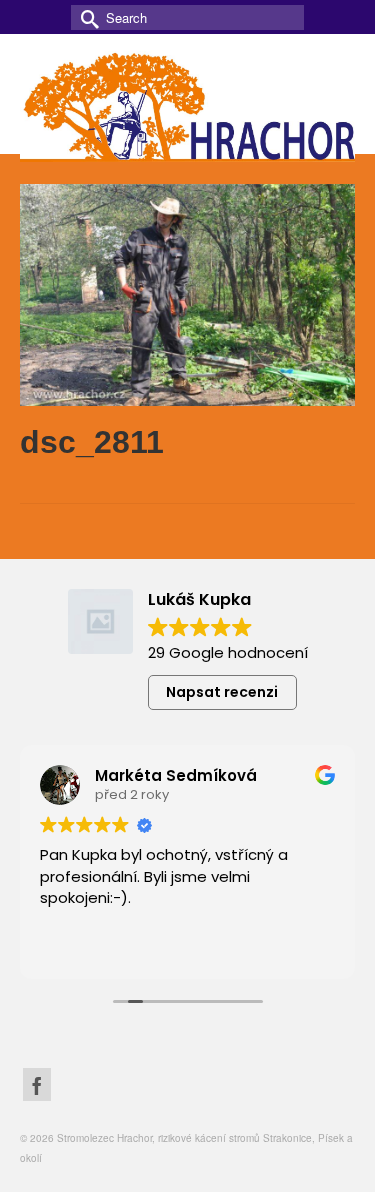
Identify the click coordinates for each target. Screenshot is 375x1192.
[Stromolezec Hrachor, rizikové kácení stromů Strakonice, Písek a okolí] (187, 104)
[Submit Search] (86, 17)
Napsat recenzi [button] (222, 692)
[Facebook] (37, 1084)
